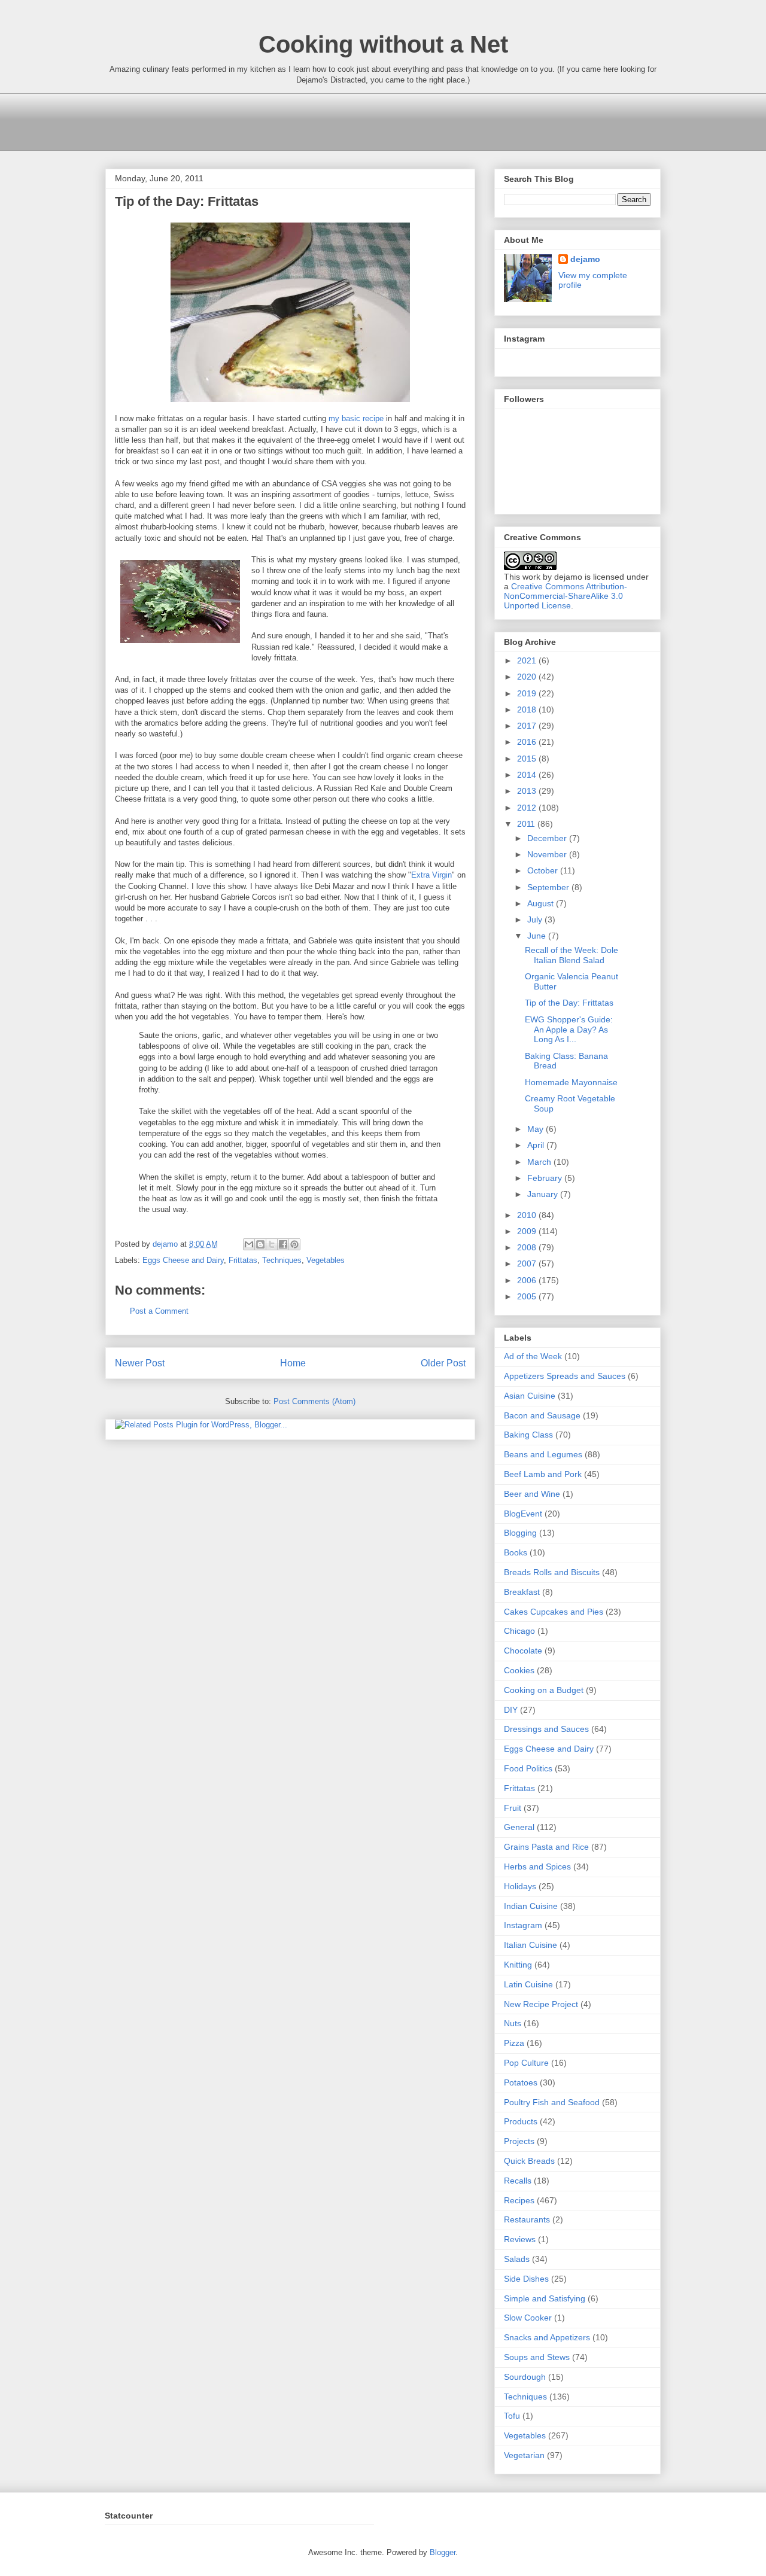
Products (521, 2121)
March (540, 1162)
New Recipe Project (541, 2004)
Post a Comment (159, 1311)
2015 (528, 759)
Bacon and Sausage (542, 1415)
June (538, 936)
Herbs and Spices (537, 1866)
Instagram (523, 1925)
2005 (528, 1296)
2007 (528, 1263)
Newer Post (140, 1363)
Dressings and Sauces (546, 1729)
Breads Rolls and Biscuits (552, 1572)
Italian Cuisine (531, 1945)
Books (516, 1552)
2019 (528, 693)
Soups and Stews (537, 2357)
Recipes (519, 2200)
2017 (528, 726)
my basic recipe (356, 418)
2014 (528, 775)
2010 (528, 1215)
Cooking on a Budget (544, 1690)
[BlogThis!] (260, 1244)
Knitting (518, 1965)
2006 (528, 1280)
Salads (517, 2259)
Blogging (520, 1533)
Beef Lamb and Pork (543, 1474)
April (537, 1145)
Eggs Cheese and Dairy (183, 1260)
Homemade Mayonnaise (571, 1082)
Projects (519, 2141)
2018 (528, 710)
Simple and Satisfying (545, 2298)
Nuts (513, 2023)
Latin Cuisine (528, 1984)
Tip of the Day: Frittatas (569, 1003)
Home (293, 1363)
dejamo (166, 1244)
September (549, 887)
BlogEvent (523, 1514)
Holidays (520, 1886)
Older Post (443, 1363)
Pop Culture (526, 2063)
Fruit (513, 1808)
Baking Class (528, 1435)
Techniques (282, 1260)
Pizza (514, 2043)
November (548, 854)
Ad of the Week (533, 1356)
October (544, 870)
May (536, 1129)
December (548, 838)
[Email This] (249, 1244)
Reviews (520, 2239)
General (519, 1827)
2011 (527, 824)
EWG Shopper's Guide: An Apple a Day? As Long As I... (569, 1030)
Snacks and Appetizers (547, 2337)
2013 (528, 791)
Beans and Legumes (543, 1454)
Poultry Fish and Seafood (552, 2102)
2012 (528, 808)
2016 (528, 742)
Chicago (519, 1631)
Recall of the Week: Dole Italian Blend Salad (572, 955)
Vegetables (326, 1260)
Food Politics (528, 1768)
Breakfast (522, 1592)
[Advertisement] (323, 120)
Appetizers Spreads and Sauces (565, 1376)
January (544, 1194)
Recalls (518, 2181)
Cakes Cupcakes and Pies (554, 1612)
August (542, 903)
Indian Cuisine (531, 1906)
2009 (528, 1231)
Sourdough (525, 2377)
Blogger (443, 2552)
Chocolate (523, 1651)
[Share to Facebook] (283, 1244)
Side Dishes (526, 2279)
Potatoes (521, 2082)
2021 (528, 660)
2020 (528, 677)
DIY (511, 1710)
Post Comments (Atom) (314, 1401)
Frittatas (243, 1260)
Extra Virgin (431, 875)
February (546, 1178)
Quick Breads (529, 2161)
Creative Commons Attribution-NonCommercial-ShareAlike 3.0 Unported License (566, 596)
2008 (528, 1247)
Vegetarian (524, 2455)
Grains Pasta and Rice (546, 1847)
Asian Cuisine (530, 1396)
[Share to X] (272, 1244)
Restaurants (527, 2219)
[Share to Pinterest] (294, 1244)
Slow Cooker (528, 2318)
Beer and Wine (532, 1494)
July (536, 919)
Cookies (519, 1670)
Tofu (512, 2416)
